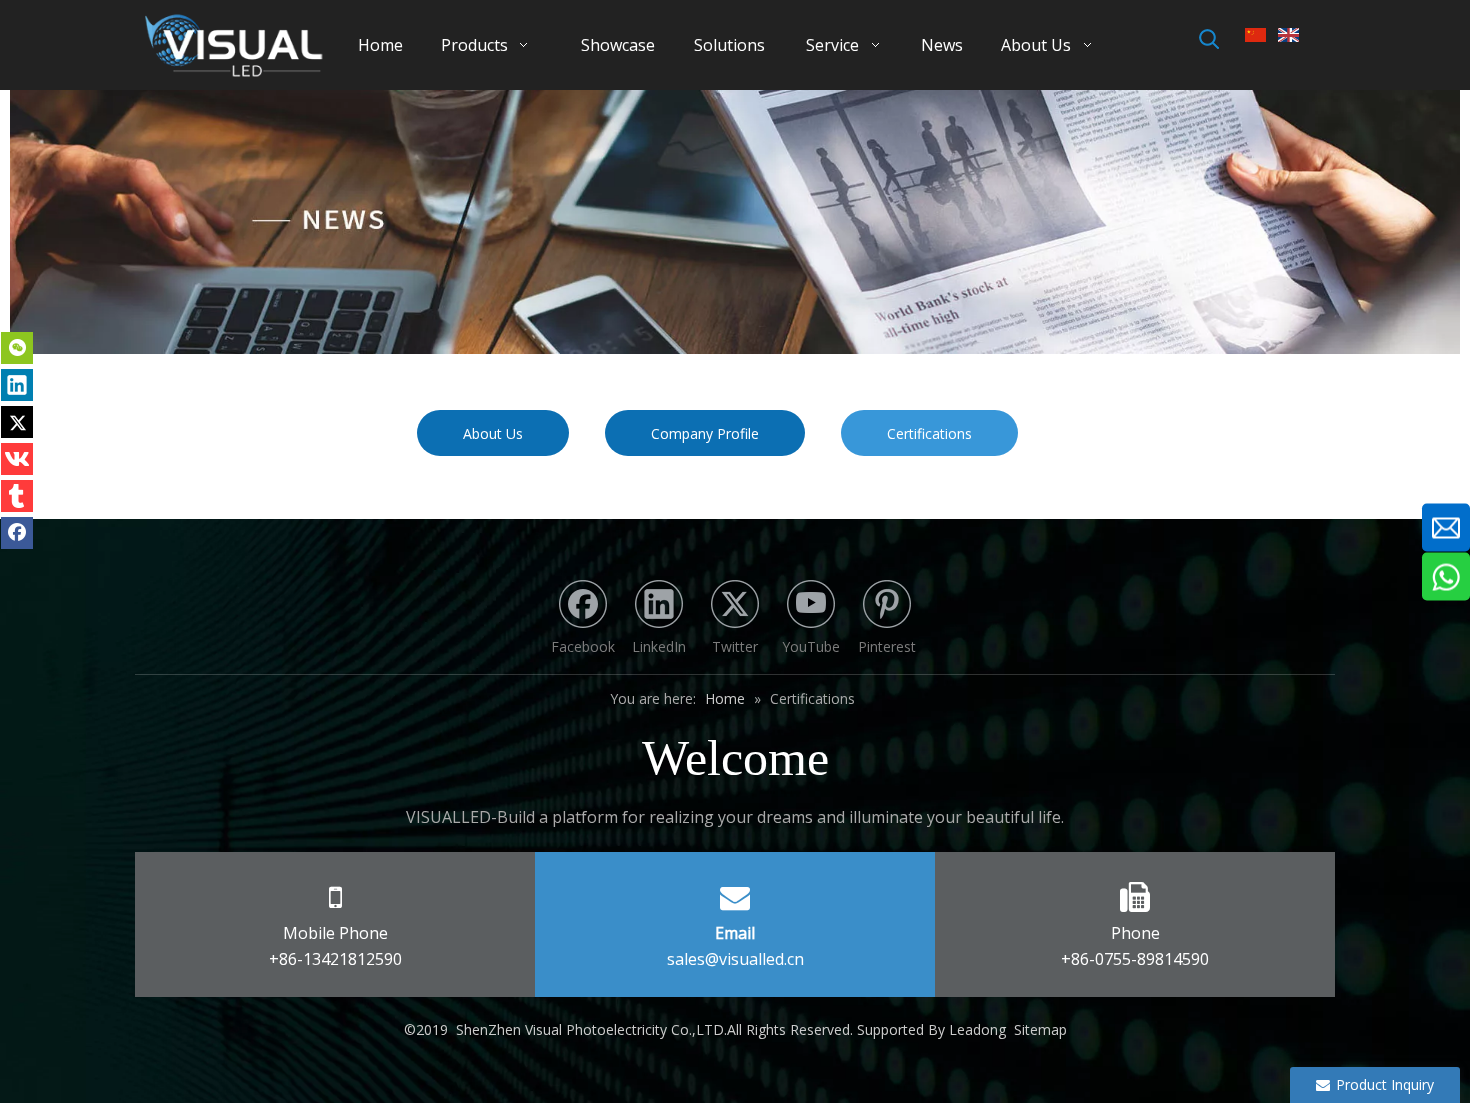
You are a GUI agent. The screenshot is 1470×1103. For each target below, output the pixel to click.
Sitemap (1040, 1029)
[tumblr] (17, 496)
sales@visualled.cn (735, 959)
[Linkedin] (17, 385)
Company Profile (705, 433)
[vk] (17, 459)
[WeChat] (17, 348)
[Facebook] (17, 533)
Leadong (977, 1029)
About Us (493, 433)
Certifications (929, 433)
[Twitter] (17, 422)
